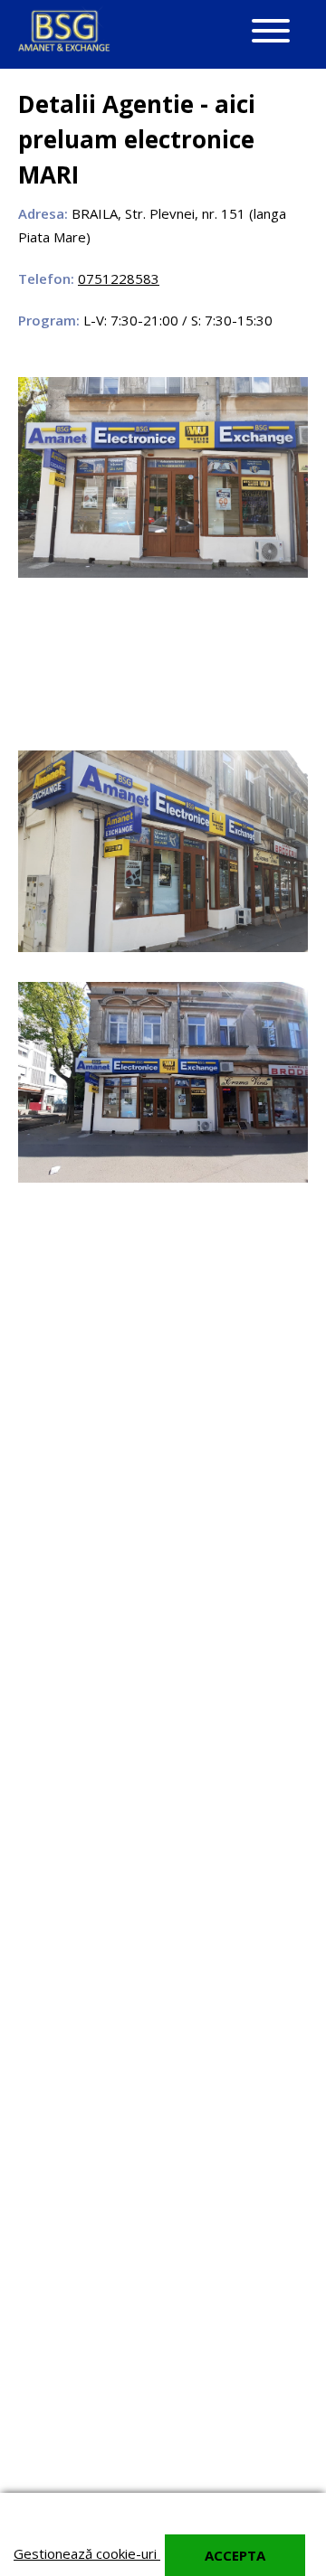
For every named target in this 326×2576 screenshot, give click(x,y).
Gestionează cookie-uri (87, 2553)
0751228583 (119, 278)
